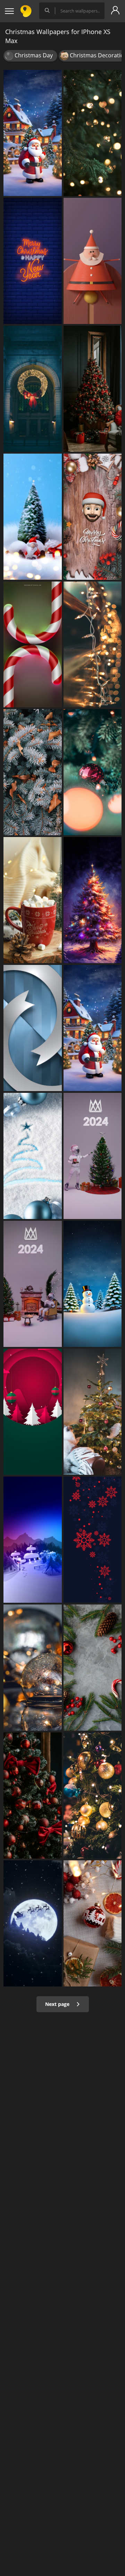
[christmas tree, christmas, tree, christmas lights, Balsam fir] (93, 900)
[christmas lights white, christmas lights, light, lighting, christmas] (93, 645)
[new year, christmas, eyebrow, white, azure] (33, 1156)
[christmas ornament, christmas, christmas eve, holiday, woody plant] (33, 1412)
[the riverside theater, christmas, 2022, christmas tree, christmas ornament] (33, 1795)
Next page (58, 2004)
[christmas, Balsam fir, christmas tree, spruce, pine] (33, 772)
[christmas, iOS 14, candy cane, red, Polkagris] (33, 645)
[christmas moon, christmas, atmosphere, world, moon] (33, 1923)
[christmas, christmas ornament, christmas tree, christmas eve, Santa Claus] (33, 133)
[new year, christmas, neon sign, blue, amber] (33, 261)
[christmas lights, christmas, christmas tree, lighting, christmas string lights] (93, 1795)
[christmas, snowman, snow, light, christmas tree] (93, 1284)
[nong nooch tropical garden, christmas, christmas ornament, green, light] (93, 1668)
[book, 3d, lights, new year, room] (33, 1284)
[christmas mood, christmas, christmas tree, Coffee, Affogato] (33, 900)
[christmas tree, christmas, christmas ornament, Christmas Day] (33, 517)
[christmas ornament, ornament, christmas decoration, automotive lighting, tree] (33, 1668)
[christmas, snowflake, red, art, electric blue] (93, 1540)
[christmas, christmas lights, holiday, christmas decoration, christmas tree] (33, 389)
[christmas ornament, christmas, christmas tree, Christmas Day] (93, 517)
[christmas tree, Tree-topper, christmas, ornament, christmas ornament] (93, 1412)
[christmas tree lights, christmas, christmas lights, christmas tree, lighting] (93, 133)
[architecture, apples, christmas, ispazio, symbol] (33, 1028)
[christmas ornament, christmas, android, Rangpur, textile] (93, 1923)
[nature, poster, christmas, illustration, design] (33, 1540)
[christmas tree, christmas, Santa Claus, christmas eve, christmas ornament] (93, 1028)
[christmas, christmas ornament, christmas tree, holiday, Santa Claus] (93, 261)
